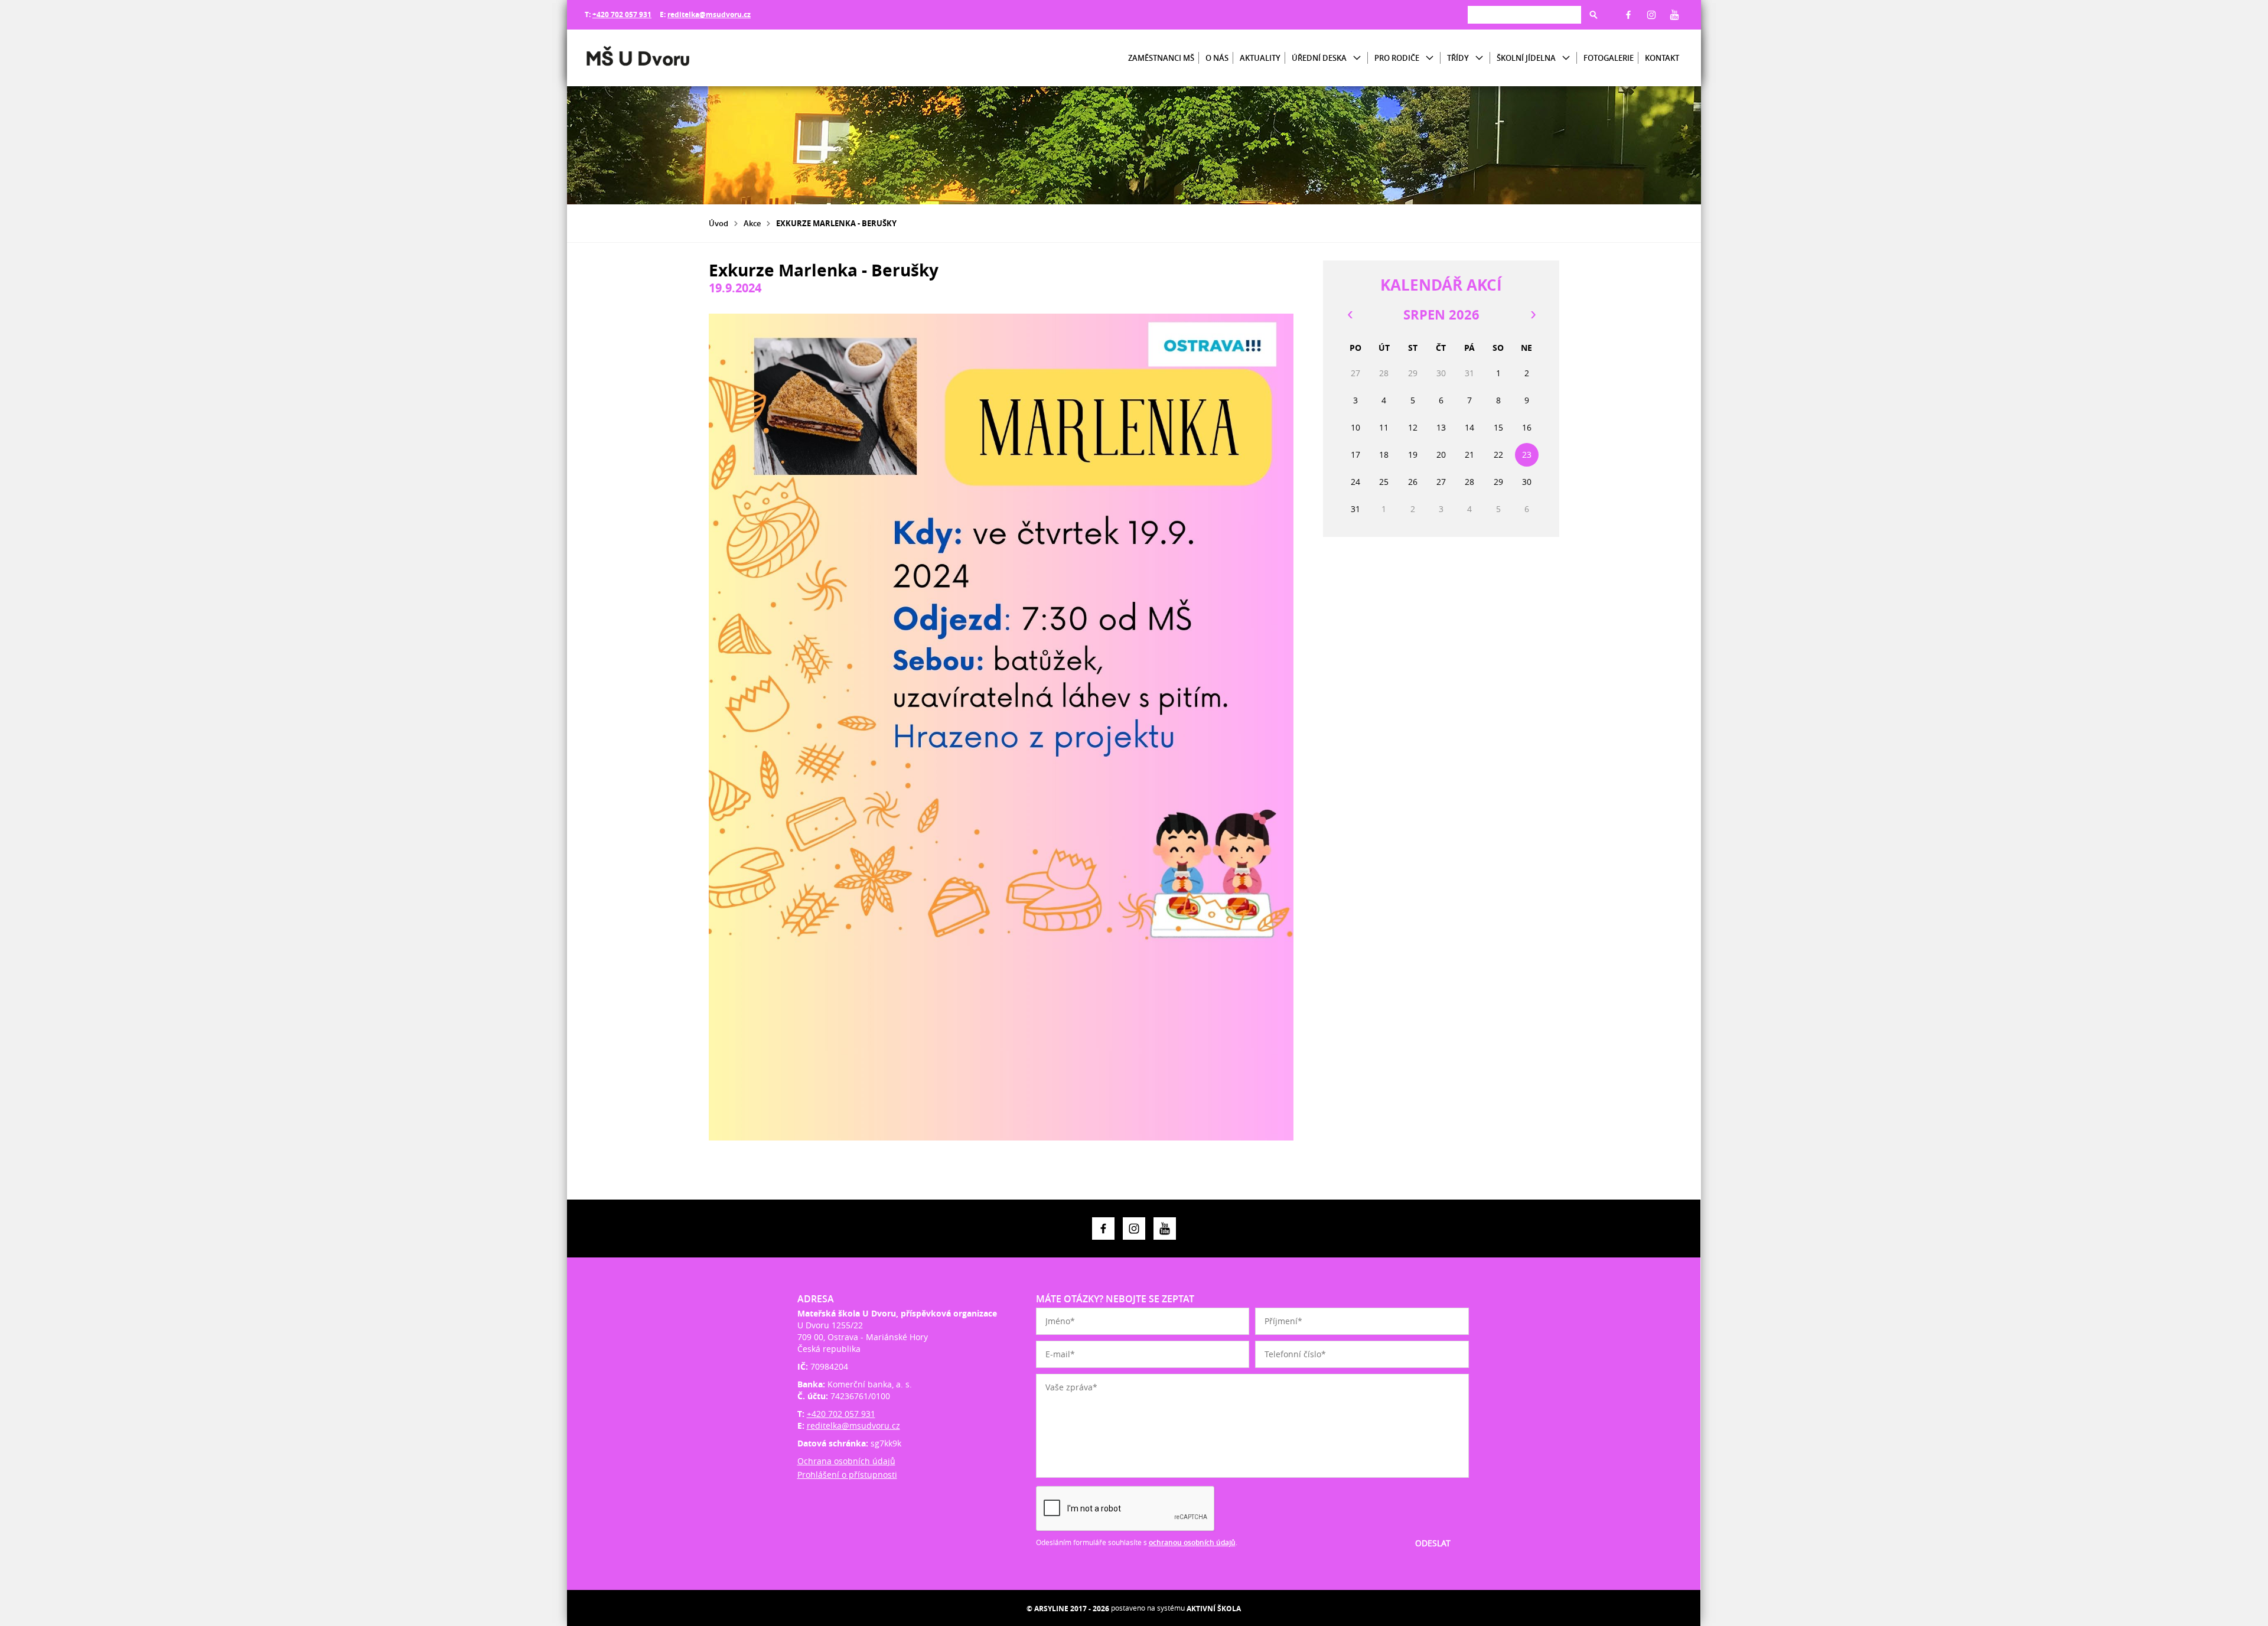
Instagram (1651, 15)
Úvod (718, 223)
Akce (752, 223)
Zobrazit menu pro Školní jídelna (1566, 58)
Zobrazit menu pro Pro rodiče (1430, 58)
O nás (1217, 58)
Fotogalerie (1609, 58)
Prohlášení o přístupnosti (847, 1475)
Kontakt (1662, 58)
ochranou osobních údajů (1192, 1542)
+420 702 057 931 (622, 14)
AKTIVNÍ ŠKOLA (1214, 1609)
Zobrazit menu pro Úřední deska (1357, 58)
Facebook (1628, 15)
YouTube (1674, 15)
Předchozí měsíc (1350, 315)
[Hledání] (1524, 14)
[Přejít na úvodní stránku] (656, 58)
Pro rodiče (1397, 58)
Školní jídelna (1526, 58)
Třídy (1458, 58)
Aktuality (1260, 58)
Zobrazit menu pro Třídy (1479, 58)
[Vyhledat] (1594, 15)
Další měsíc (1533, 315)
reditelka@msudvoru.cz (709, 14)
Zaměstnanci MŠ (1161, 58)
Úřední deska (1319, 58)
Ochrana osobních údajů (846, 1461)
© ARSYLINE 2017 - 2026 (1068, 1609)
